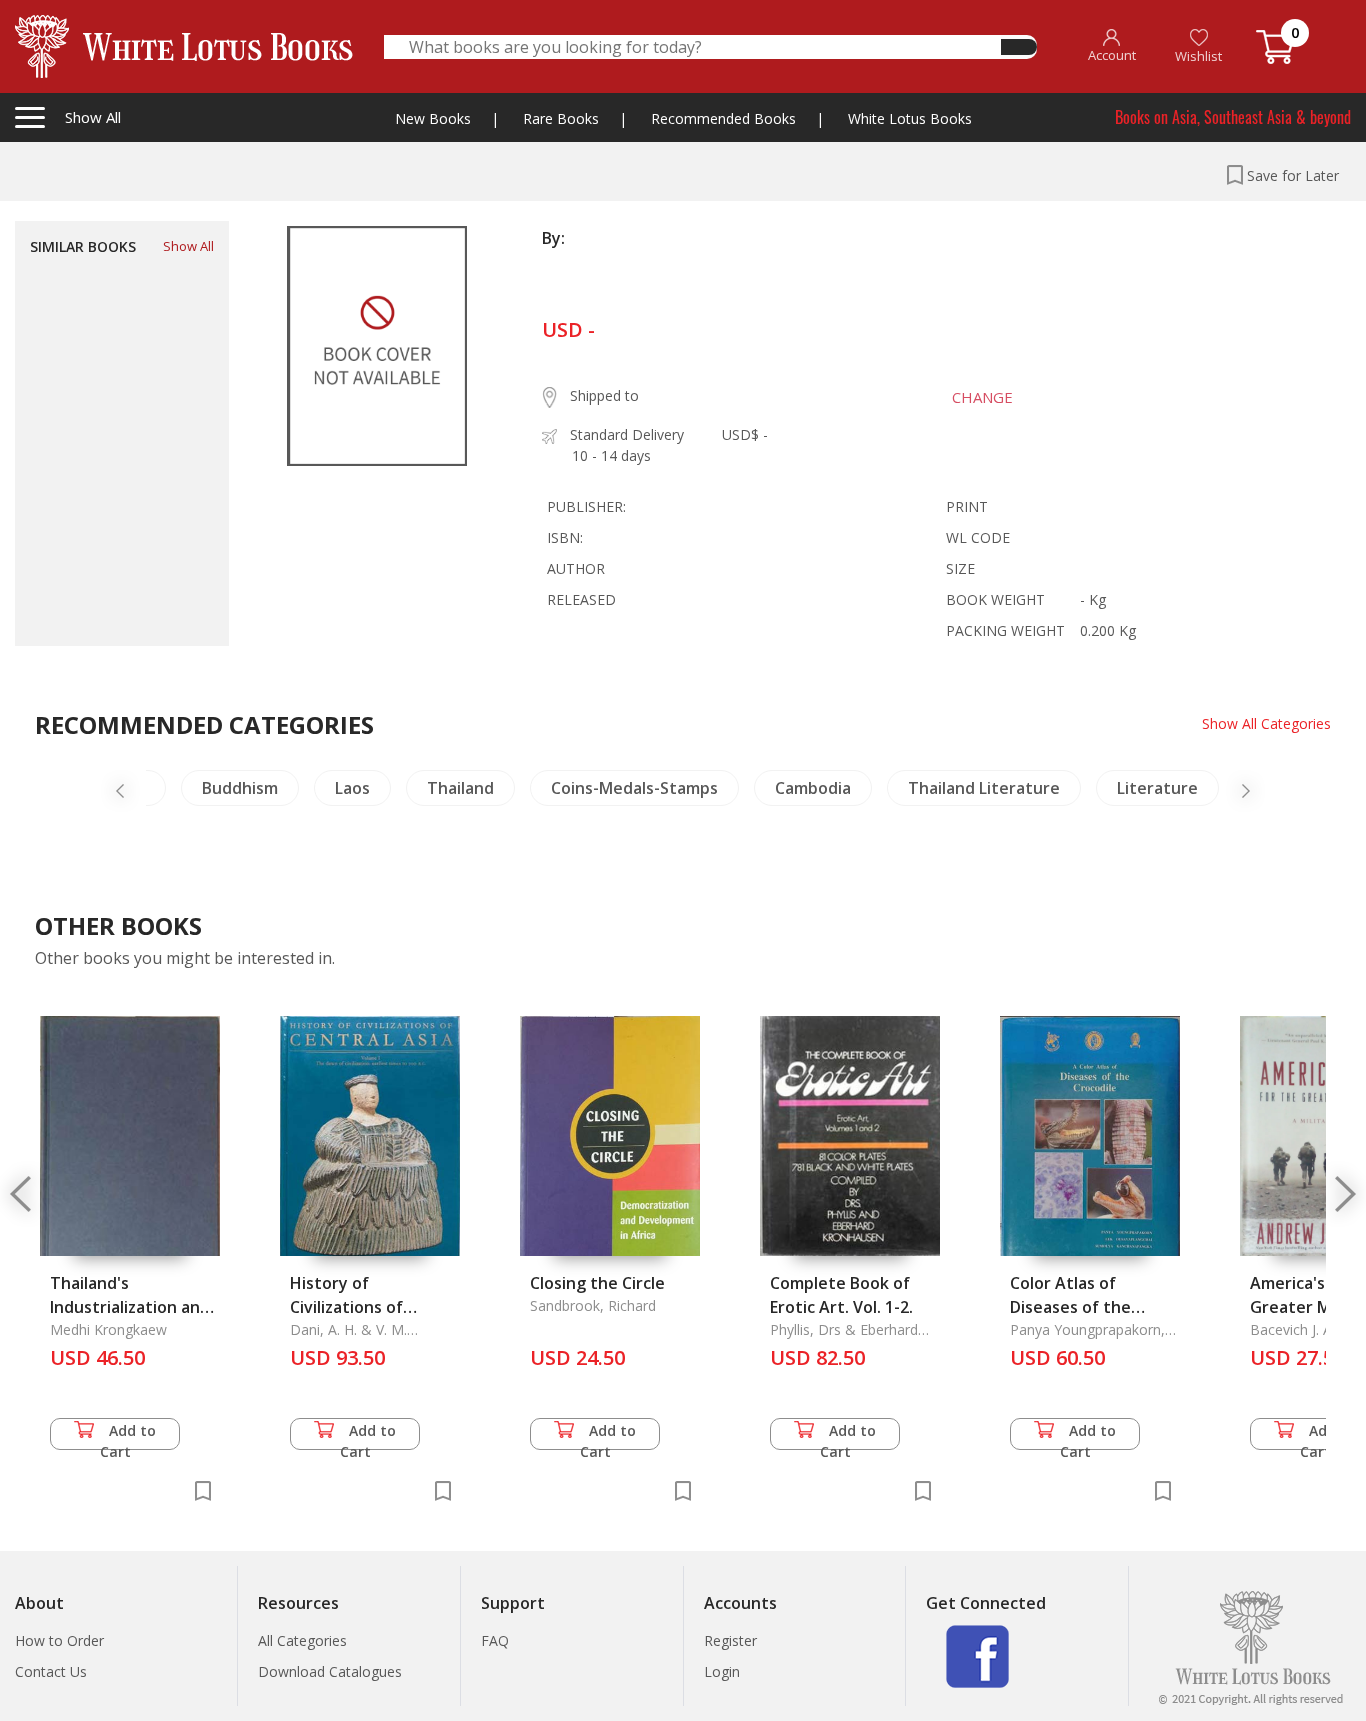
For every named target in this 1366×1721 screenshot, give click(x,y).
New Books (433, 118)
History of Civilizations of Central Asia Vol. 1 (359, 1307)
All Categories (302, 1640)
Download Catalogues (330, 1671)
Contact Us (51, 1671)
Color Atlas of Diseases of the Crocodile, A (1070, 1307)
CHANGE (982, 397)
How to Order (59, 1640)
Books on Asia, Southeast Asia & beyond (1233, 117)
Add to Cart (128, 1435)
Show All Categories (1266, 723)
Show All (188, 246)
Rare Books (561, 118)
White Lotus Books (910, 118)
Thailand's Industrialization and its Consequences (130, 1307)
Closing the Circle (597, 1283)
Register (730, 1640)
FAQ (495, 1640)
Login (722, 1671)
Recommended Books (723, 118)
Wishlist (1198, 56)
